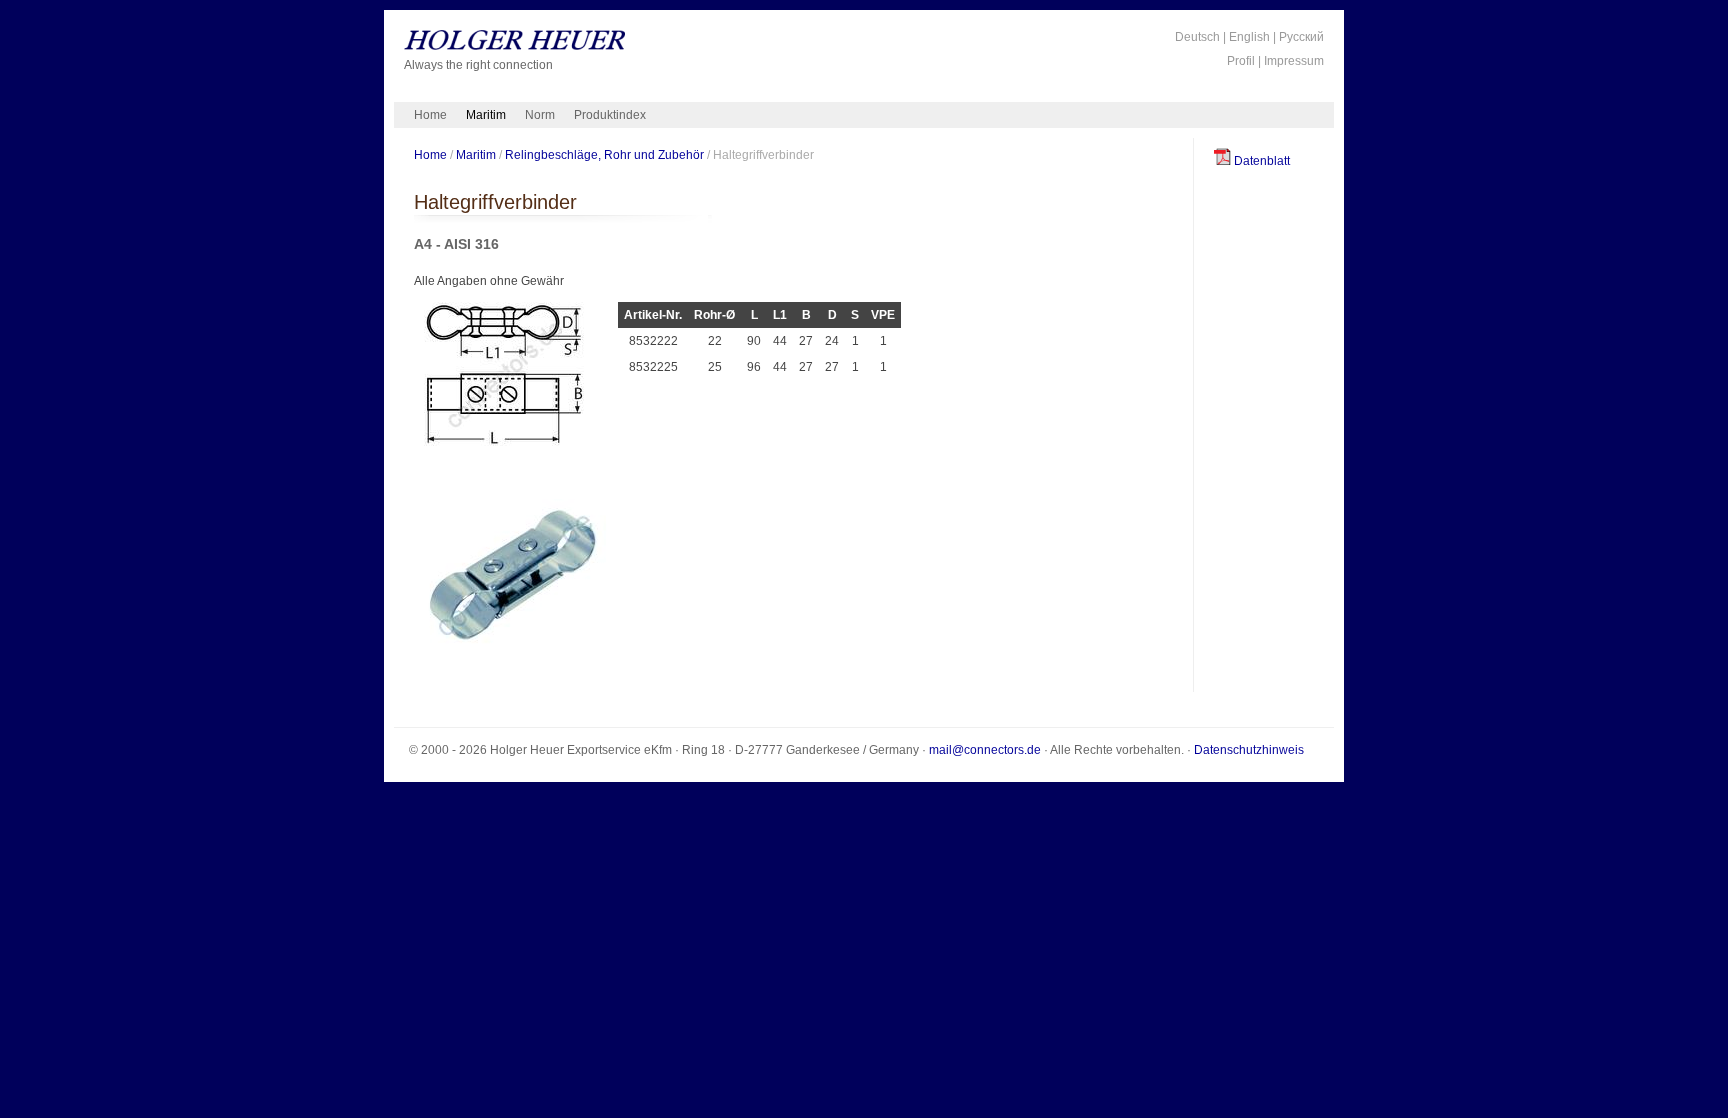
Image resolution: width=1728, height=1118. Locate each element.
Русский (1301, 37)
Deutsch (1197, 37)
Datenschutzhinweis (1249, 750)
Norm (540, 115)
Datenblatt (1260, 161)
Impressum (1294, 61)
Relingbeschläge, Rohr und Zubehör (604, 154)
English (1249, 37)
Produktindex (610, 115)
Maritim (486, 115)
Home (430, 115)
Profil (1241, 61)
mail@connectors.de (985, 750)
